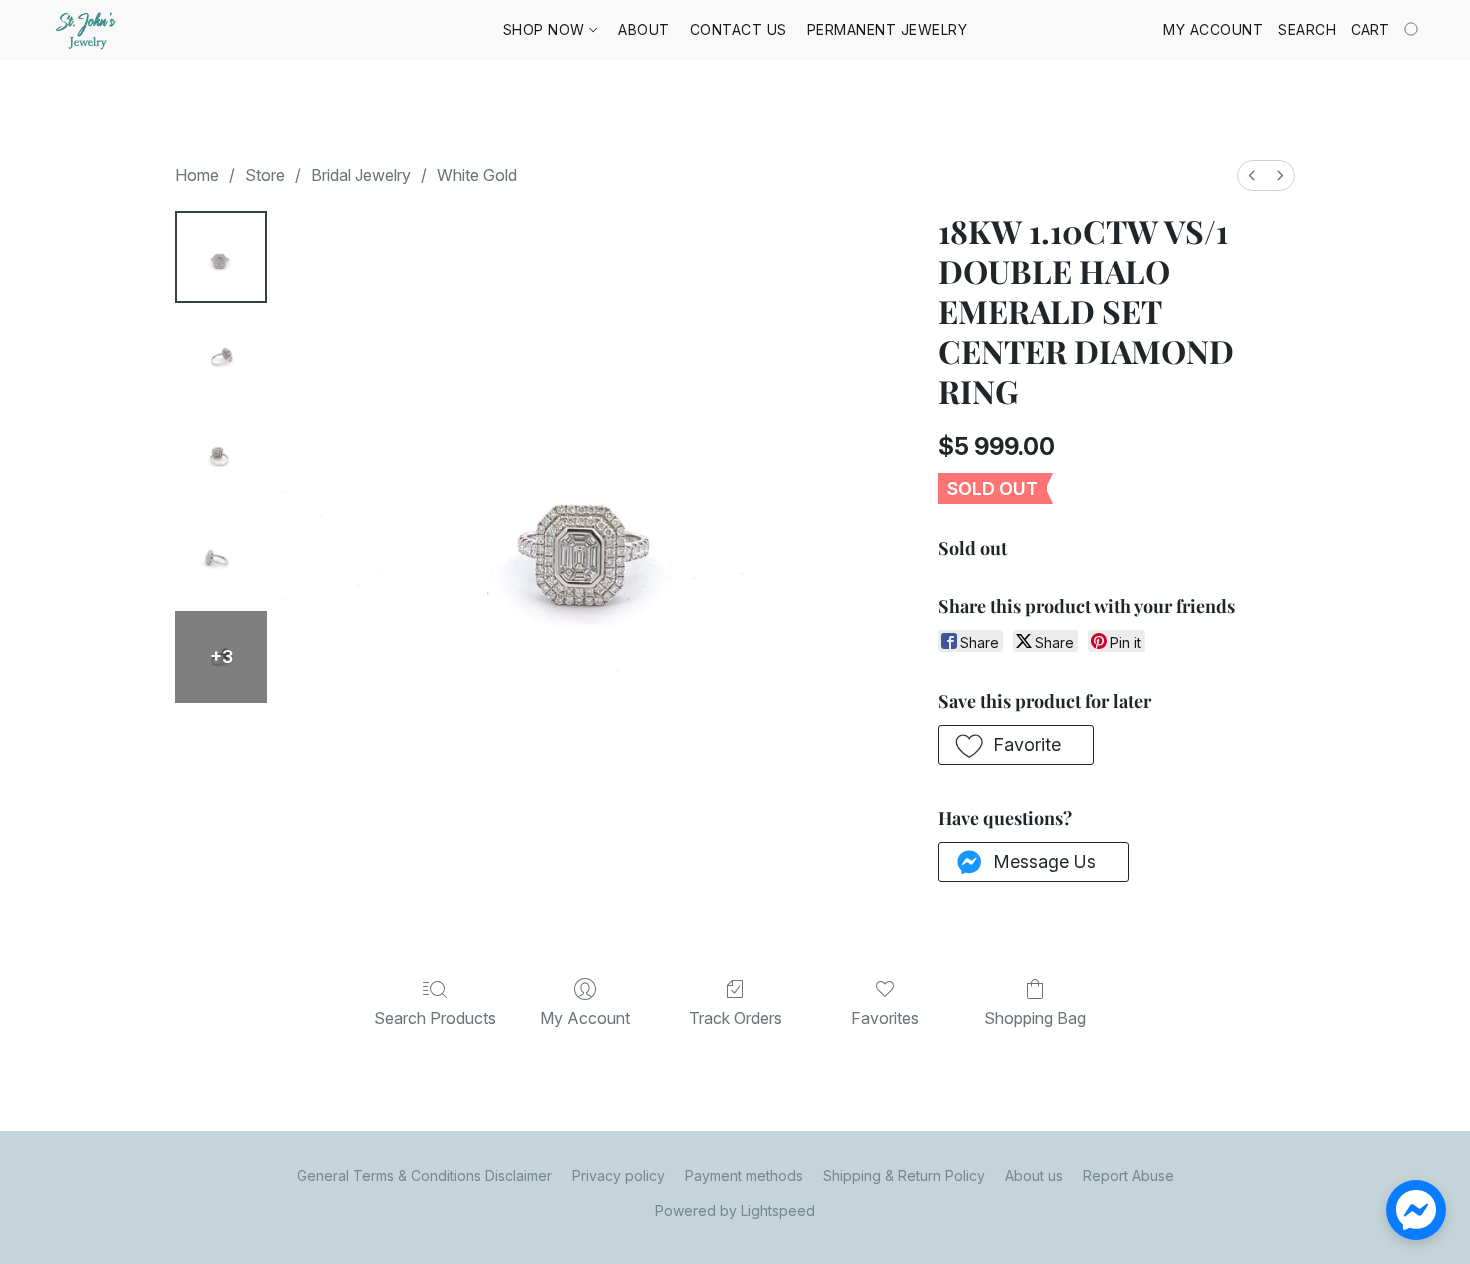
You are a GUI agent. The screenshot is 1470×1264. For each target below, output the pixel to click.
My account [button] (1213, 29)
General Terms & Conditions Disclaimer (424, 1175)
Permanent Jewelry (887, 29)
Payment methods (744, 1175)
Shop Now (546, 29)
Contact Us (738, 29)
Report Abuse (1128, 1175)
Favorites (885, 1018)
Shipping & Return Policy (904, 1175)
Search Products (435, 1018)
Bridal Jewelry (361, 175)
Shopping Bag (1035, 1018)
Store (265, 175)
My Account (585, 1018)
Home (197, 175)
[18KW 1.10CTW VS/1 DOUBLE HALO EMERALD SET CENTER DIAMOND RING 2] (221, 457)
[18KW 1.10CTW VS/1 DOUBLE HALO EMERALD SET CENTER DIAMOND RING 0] (221, 257)
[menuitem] (1252, 175)
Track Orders (735, 1018)
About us (1034, 1175)
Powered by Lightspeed (735, 1210)
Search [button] (1307, 29)
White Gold (477, 175)
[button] (88, 30)
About (644, 29)
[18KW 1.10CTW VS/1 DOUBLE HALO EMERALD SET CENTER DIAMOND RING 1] (221, 357)
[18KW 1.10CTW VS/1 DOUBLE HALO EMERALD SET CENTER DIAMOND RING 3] (221, 557)
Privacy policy (618, 1175)
